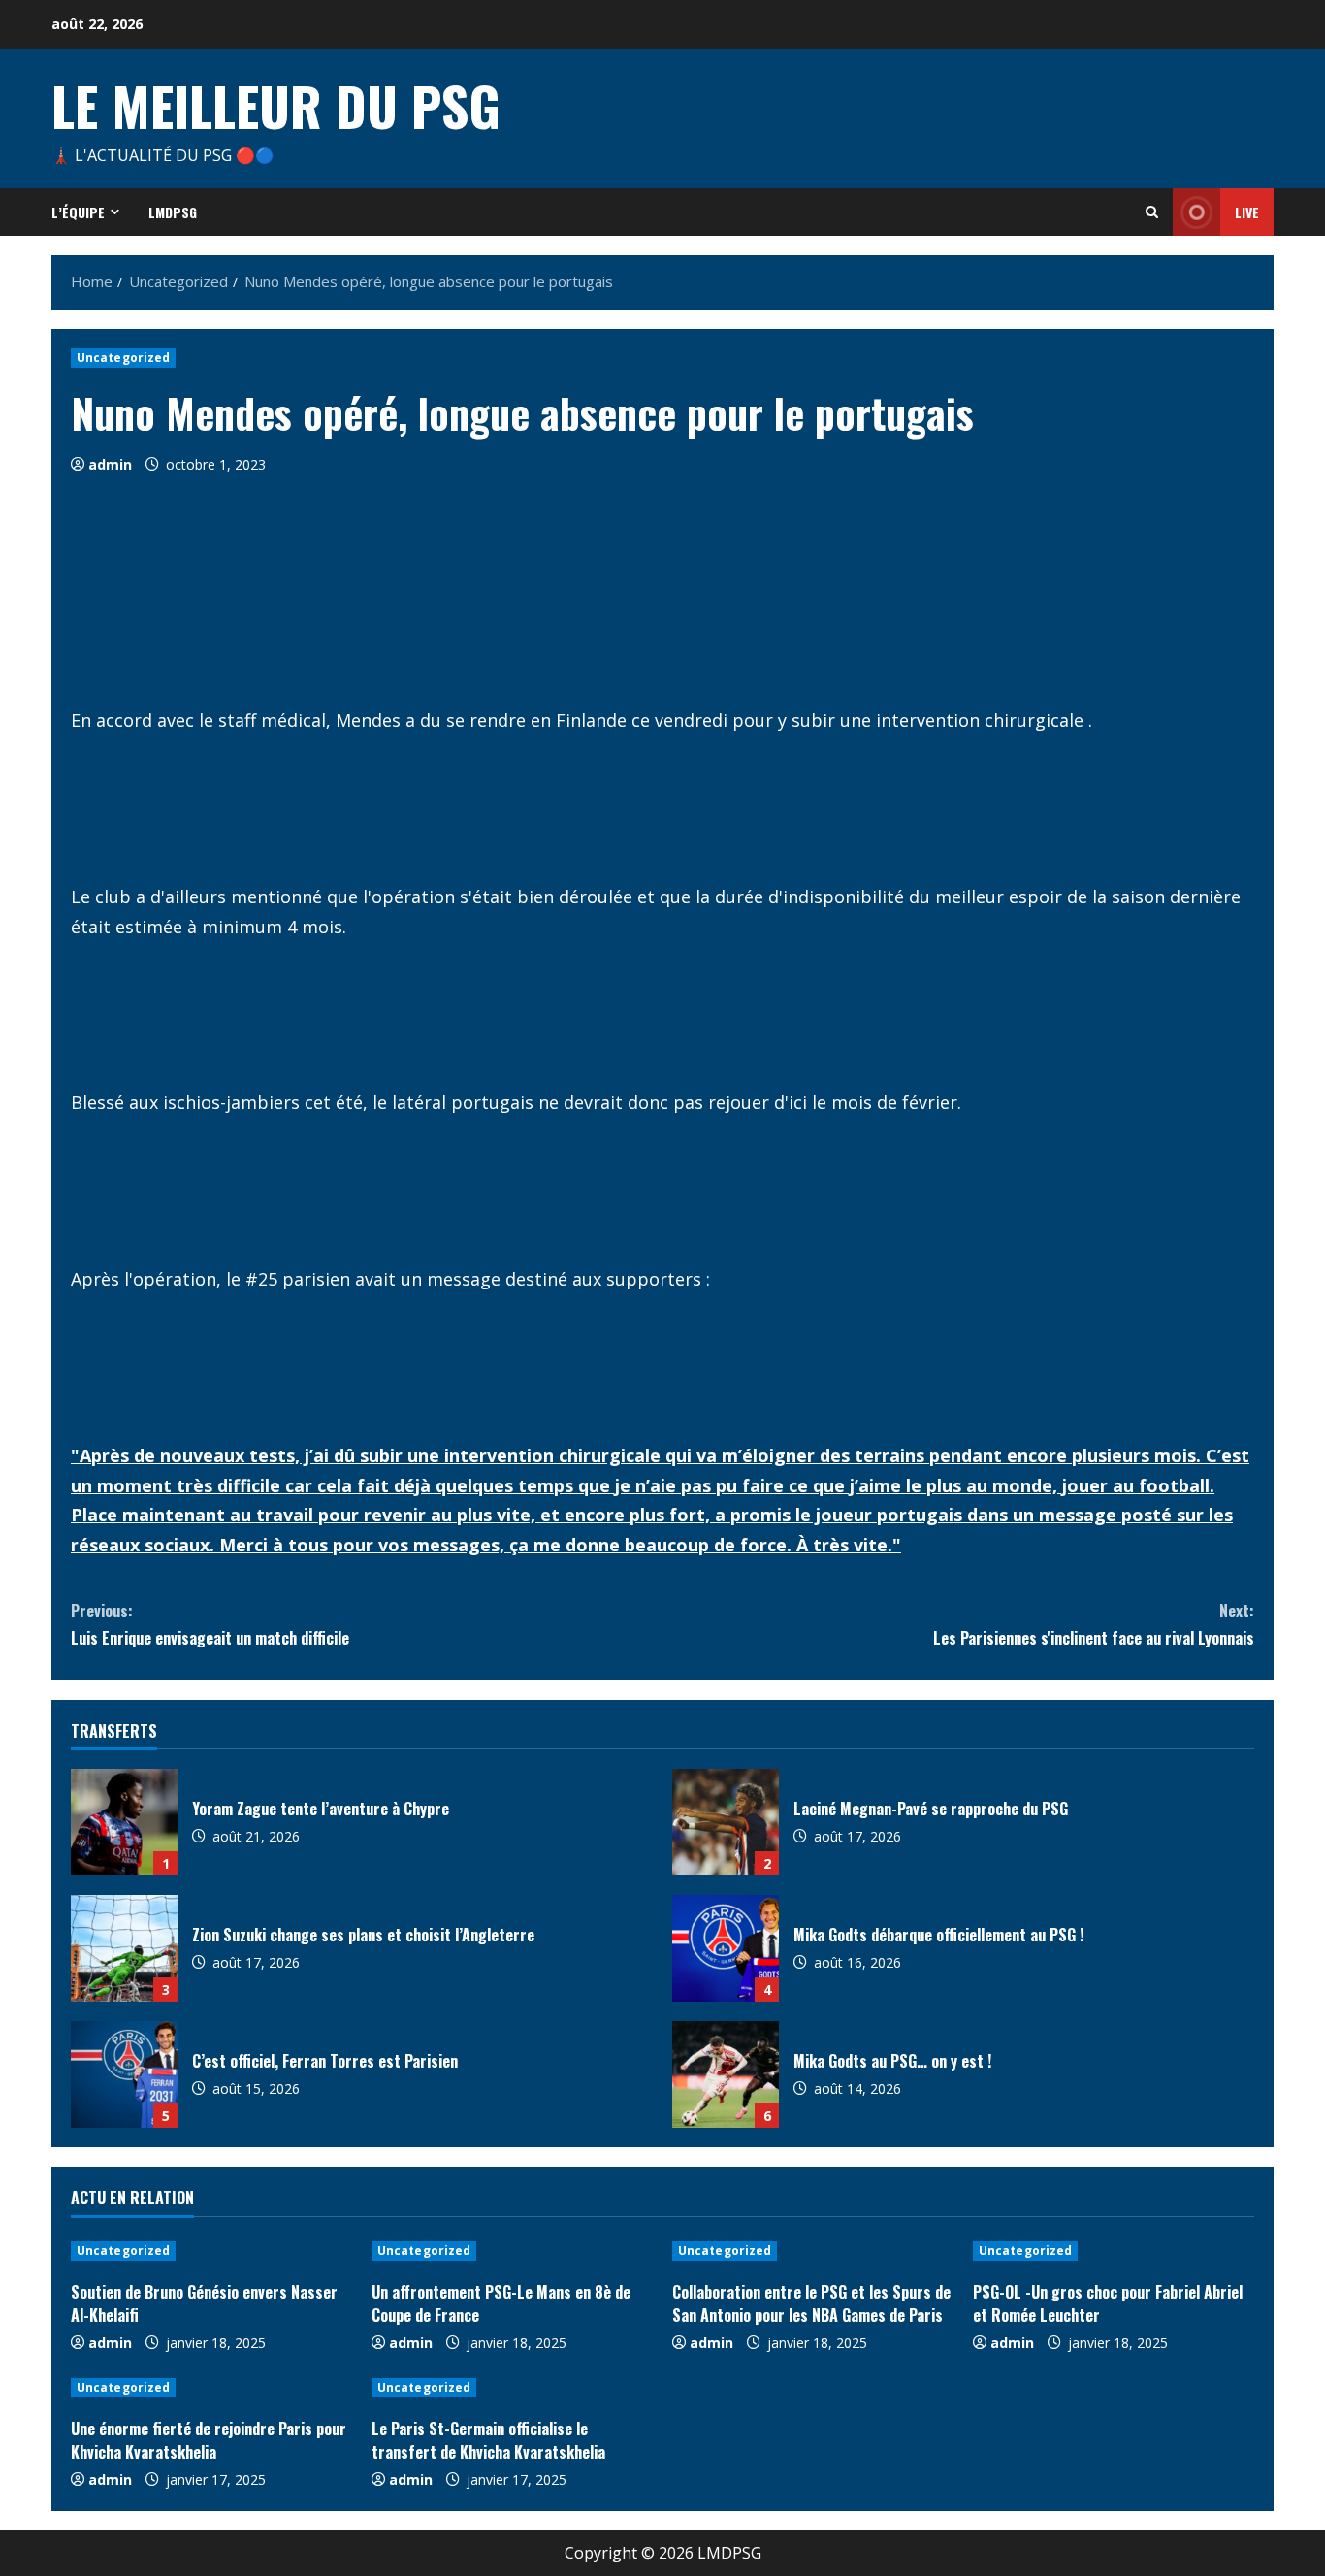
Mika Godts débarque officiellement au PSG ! (726, 1948)
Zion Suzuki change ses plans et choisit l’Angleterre (124, 1948)
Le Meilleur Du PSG (276, 105)
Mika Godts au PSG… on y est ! (726, 2074)
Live (1247, 212)
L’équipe (78, 212)
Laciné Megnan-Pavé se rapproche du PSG (726, 1822)
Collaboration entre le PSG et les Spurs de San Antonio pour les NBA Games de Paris (811, 2303)
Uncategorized (123, 358)
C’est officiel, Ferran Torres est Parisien (124, 2074)
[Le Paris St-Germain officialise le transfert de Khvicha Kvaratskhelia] (512, 2388)
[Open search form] (1152, 212)
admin (110, 464)
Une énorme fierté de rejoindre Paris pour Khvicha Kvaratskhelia (209, 2440)
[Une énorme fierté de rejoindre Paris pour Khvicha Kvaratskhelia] (211, 2388)
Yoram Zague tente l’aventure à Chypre (124, 1822)
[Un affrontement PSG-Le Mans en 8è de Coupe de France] (512, 2251)
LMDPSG (173, 212)
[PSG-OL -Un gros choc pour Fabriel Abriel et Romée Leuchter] (1114, 2251)
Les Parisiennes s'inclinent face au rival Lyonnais (1094, 1624)
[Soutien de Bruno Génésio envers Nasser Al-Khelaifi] (211, 2251)
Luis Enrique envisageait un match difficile (210, 1624)
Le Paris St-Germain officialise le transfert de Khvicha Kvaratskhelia (488, 2440)
